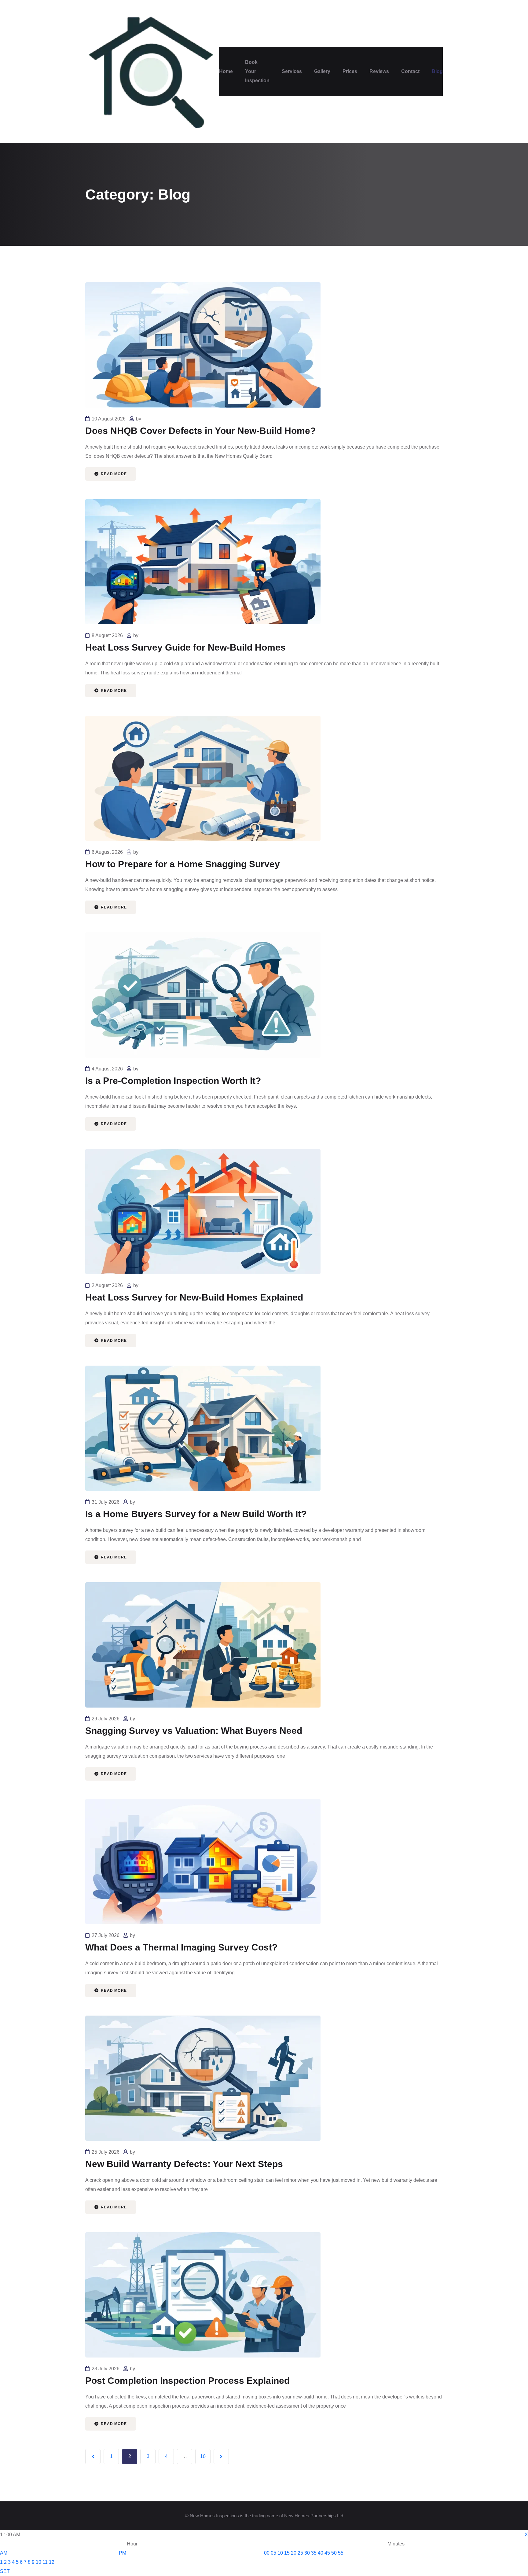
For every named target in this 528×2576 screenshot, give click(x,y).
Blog (437, 71)
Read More (113, 474)
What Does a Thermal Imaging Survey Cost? (181, 1947)
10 (203, 2456)
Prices (350, 71)
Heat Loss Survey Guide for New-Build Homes (185, 647)
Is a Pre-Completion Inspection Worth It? (173, 1081)
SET (5, 2571)
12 (52, 2562)
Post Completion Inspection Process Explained (187, 2381)
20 (294, 2553)
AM (4, 2553)
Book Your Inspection (257, 71)
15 (287, 2553)
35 (314, 2553)
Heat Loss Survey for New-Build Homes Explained (194, 1297)
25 (300, 2553)
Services (292, 71)
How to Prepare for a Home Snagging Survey (183, 864)
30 (307, 2553)
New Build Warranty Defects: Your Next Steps (184, 2164)
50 (334, 2553)
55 (341, 2553)
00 (267, 2553)
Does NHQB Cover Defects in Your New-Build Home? (200, 431)
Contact (410, 71)
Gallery (322, 71)
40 (321, 2553)
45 (327, 2553)
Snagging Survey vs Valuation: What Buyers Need (194, 1731)
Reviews (379, 71)
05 (273, 2553)
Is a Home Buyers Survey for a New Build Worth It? (196, 1514)
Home (226, 71)
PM (123, 2553)
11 (45, 2562)
